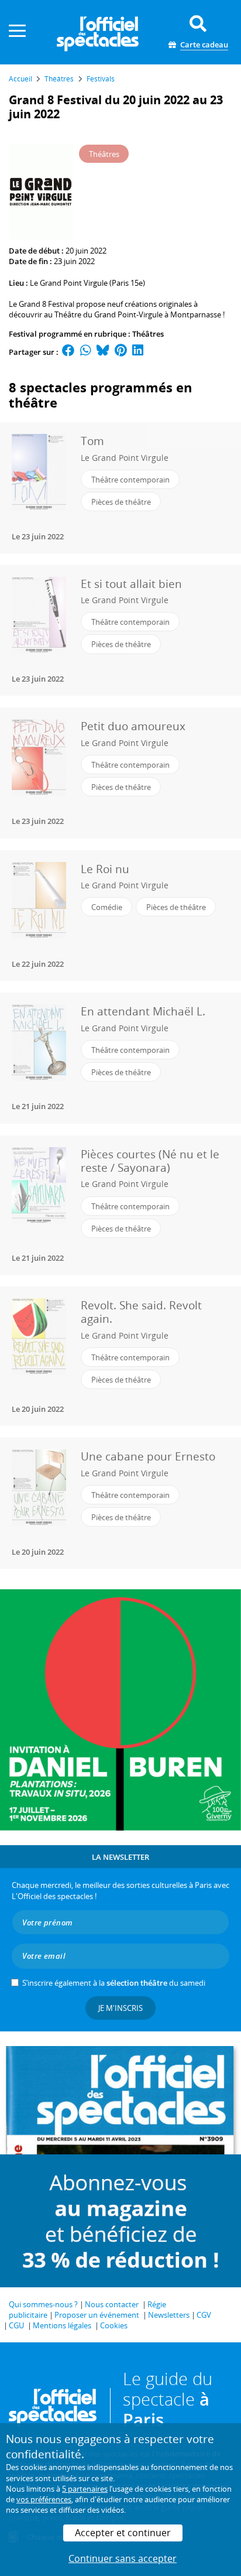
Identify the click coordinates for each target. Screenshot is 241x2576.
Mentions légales (62, 2325)
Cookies (114, 2325)
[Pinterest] (121, 352)
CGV (204, 2315)
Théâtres (148, 334)
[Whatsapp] (86, 352)
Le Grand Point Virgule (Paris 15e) (87, 283)
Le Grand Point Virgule (125, 458)
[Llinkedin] (138, 352)
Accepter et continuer (123, 2533)
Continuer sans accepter (123, 2558)
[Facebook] (68, 352)
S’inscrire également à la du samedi (114, 1983)
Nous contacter (112, 2304)
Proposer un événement (97, 2315)
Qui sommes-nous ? (43, 2304)
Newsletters (169, 2315)
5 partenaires (85, 2489)
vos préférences (44, 2499)
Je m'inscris (120, 2008)
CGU (16, 2325)
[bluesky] (103, 352)
